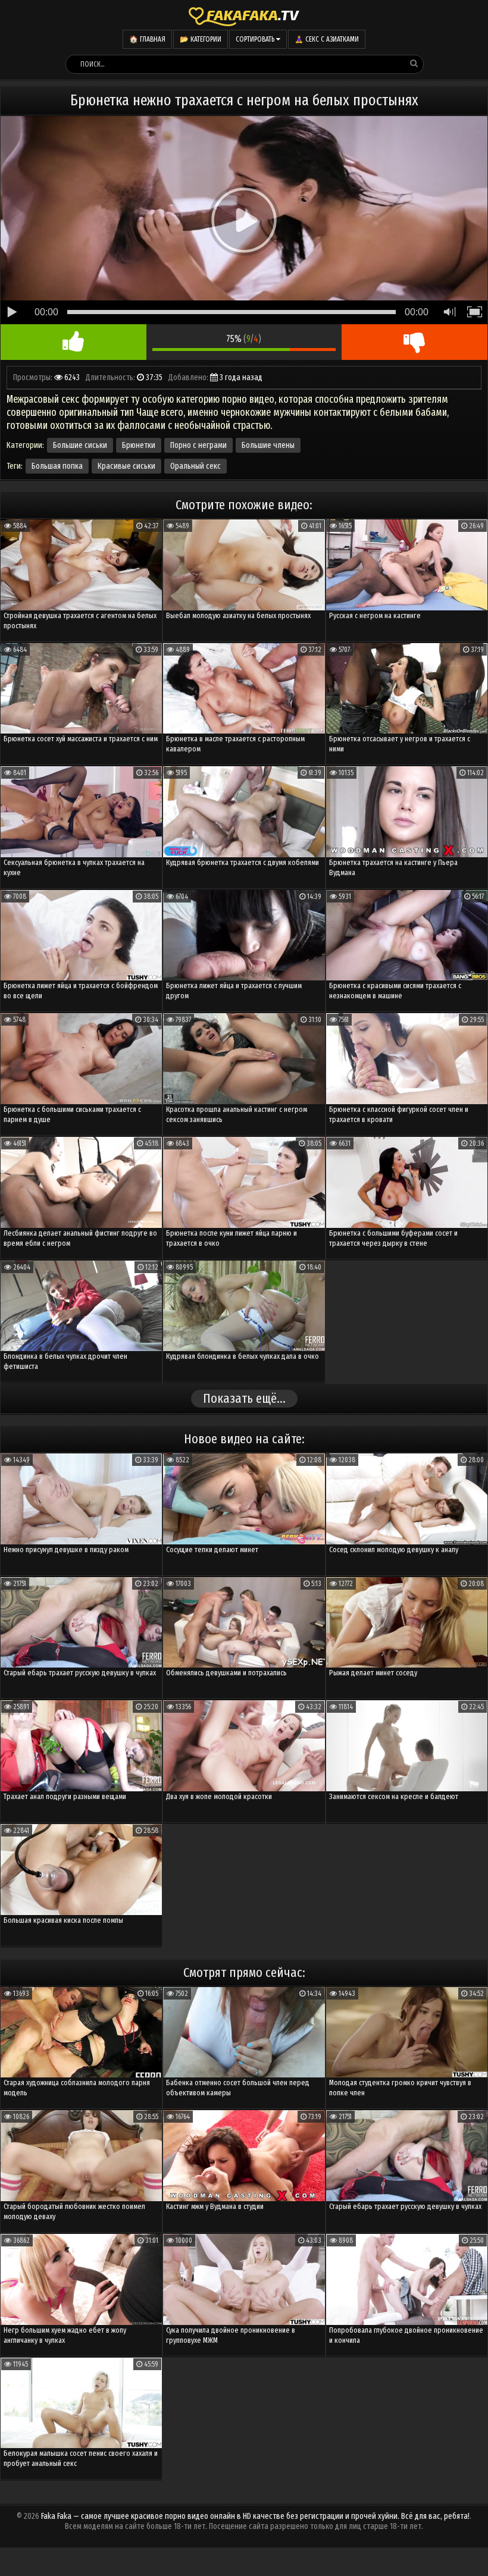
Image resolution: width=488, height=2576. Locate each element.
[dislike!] (415, 342)
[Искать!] (414, 64)
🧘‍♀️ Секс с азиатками (327, 39)
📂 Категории (201, 39)
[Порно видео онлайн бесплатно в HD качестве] (244, 15)
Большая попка (57, 466)
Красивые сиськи (126, 466)
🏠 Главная (147, 39)
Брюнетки (139, 445)
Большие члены (268, 445)
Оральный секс (195, 466)
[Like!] (73, 342)
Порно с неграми (198, 445)
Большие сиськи (80, 445)
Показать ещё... (244, 1398)
